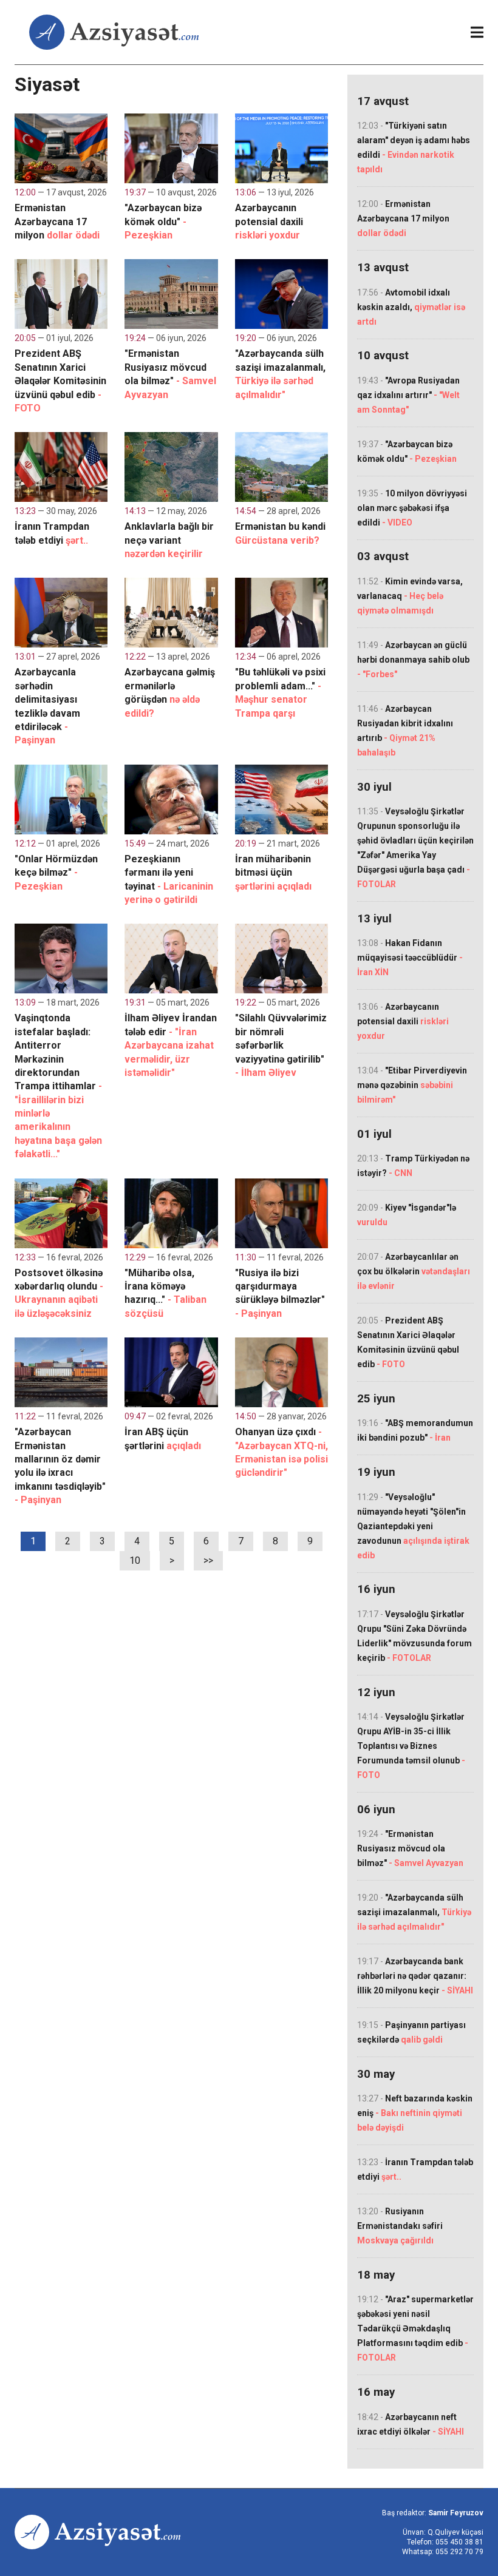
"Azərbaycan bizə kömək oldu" (407, 451)
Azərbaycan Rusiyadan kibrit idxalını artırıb (405, 731)
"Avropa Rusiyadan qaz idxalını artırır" (408, 395)
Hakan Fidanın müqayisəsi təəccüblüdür (410, 958)
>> (208, 1560)
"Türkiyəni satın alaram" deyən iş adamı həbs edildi (414, 147)
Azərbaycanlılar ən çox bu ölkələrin (414, 1271)
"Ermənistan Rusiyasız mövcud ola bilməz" (410, 1848)
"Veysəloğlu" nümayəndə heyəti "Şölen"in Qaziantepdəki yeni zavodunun (413, 1526)
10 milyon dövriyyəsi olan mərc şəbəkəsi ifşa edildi (412, 508)
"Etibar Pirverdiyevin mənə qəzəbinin (412, 1085)
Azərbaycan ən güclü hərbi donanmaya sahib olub (413, 660)
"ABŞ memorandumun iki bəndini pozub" (415, 1430)
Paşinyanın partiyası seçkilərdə (411, 2032)
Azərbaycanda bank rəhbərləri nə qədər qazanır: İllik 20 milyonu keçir (415, 1976)
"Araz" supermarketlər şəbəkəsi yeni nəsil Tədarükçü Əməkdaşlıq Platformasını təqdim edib (415, 2328)
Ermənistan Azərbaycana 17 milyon (403, 218)
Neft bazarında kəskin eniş (415, 2113)
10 (135, 1560)
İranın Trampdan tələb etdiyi (415, 2169)
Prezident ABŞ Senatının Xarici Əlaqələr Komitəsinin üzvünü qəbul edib (408, 1342)
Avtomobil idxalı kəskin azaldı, (411, 307)
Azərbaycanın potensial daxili (403, 1021)
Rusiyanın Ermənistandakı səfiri (400, 2226)
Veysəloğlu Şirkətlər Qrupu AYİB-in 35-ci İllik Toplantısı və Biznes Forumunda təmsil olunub (411, 1746)
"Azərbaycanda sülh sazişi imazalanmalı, (414, 1912)
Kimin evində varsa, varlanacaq (410, 596)
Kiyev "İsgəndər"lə (407, 1215)
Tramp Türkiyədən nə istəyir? (413, 1166)
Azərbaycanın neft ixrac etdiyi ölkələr (411, 2424)
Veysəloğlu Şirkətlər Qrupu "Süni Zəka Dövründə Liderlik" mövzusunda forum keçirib (414, 1636)
